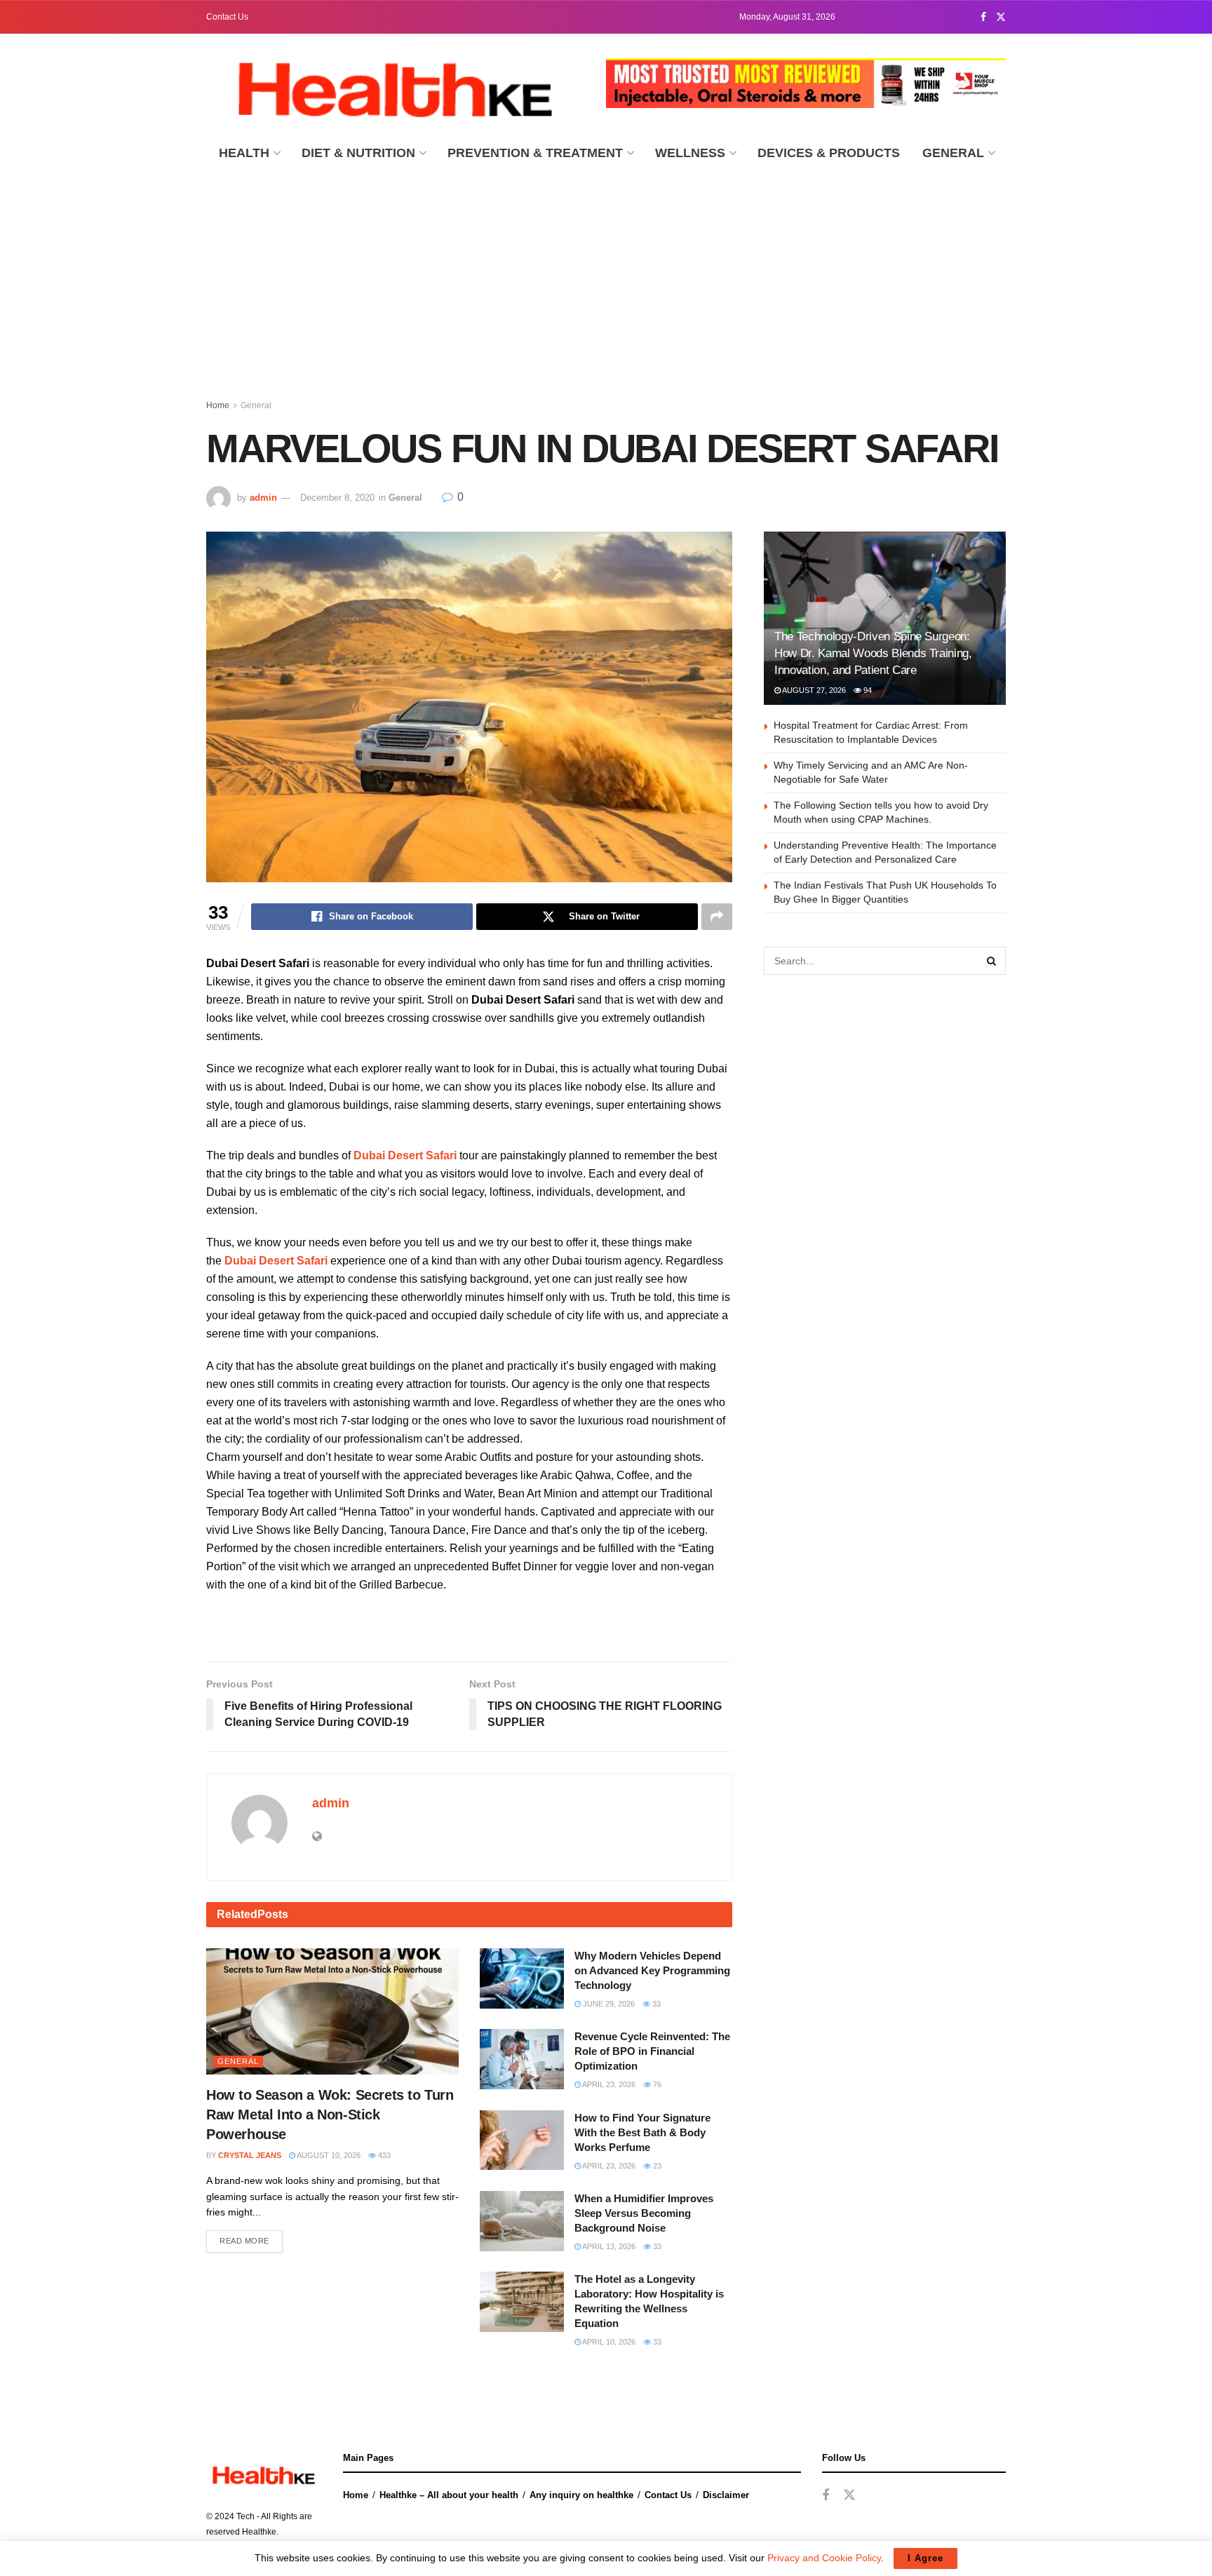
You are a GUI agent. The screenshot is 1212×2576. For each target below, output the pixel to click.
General (953, 153)
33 (655, 2004)
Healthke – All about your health (449, 2495)
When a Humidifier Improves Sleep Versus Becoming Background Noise (644, 2213)
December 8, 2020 (337, 498)
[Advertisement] (606, 278)
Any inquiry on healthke (581, 2495)
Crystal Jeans (250, 2155)
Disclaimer (726, 2495)
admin (263, 498)
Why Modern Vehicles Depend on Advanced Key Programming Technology (652, 1970)
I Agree (925, 2558)
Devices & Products (829, 153)
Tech (245, 2516)
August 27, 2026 (813, 690)
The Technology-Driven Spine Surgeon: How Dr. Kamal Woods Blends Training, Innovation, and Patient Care (873, 653)
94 (867, 690)
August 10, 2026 (328, 2155)
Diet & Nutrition (358, 153)
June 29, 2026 (608, 2004)
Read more (244, 2241)
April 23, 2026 (608, 2084)
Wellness (690, 153)
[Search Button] (992, 961)
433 (383, 2155)
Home (218, 405)
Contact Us (227, 17)
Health (244, 153)
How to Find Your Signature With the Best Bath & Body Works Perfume (642, 2132)
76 (656, 2084)
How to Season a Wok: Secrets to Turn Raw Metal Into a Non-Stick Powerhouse (330, 2115)
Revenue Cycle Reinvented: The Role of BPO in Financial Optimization (652, 2051)
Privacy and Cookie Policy (824, 2558)
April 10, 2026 (608, 2342)
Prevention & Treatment (535, 153)
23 (656, 2166)
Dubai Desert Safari (405, 1155)
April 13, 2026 (608, 2246)
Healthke (259, 2532)
